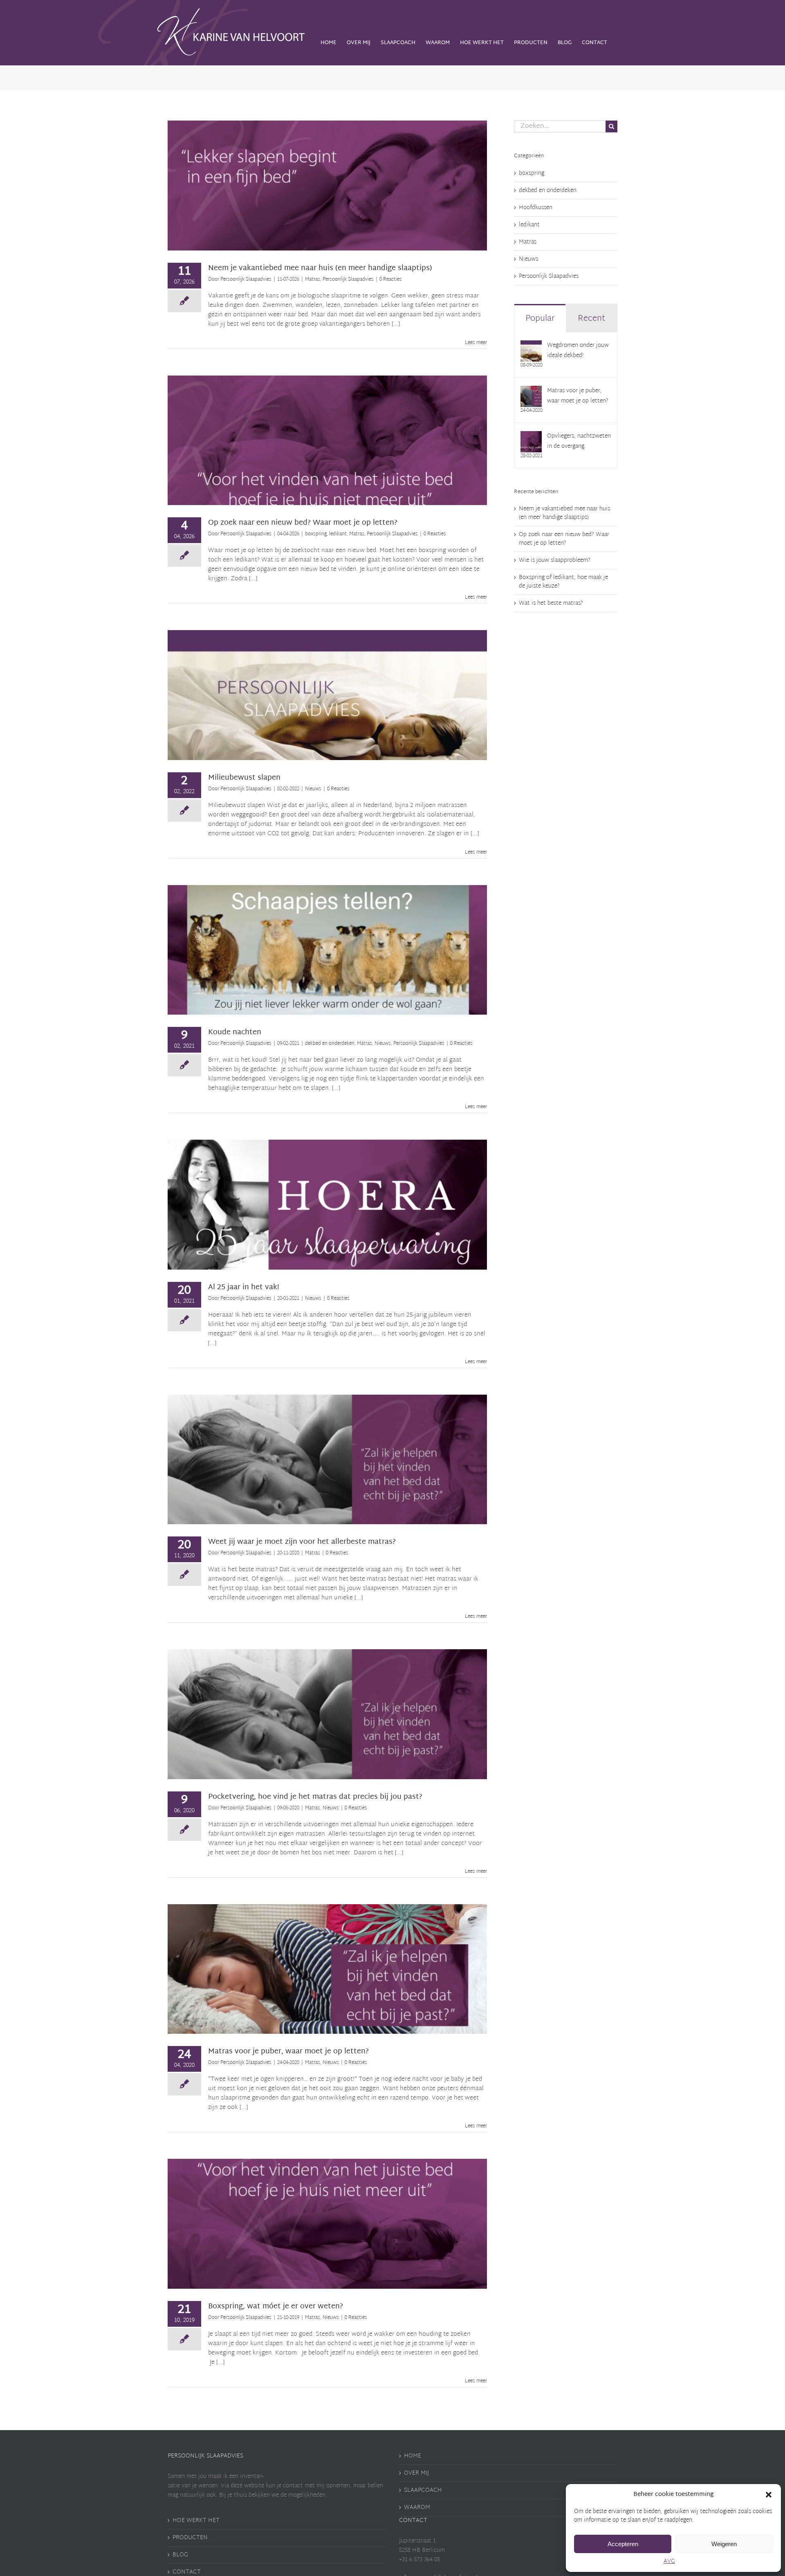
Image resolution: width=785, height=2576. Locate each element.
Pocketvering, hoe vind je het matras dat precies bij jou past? (315, 1797)
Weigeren (724, 2544)
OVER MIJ (416, 2473)
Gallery (327, 182)
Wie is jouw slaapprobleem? (555, 560)
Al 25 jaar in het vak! (244, 1287)
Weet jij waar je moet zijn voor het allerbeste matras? (302, 1542)
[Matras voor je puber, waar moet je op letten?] (531, 391)
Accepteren (623, 2544)
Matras (300, 190)
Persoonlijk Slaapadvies (336, 190)
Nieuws (327, 700)
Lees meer (476, 343)
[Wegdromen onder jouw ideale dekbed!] (531, 345)
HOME (413, 2456)
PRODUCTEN (190, 2538)
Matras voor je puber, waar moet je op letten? (288, 2052)
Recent (591, 319)
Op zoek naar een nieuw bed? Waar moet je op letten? (303, 523)
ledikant (304, 445)
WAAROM (417, 2508)
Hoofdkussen (536, 208)
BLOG (180, 2555)
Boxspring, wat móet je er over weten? (276, 2307)
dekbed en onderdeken (282, 955)
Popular (540, 319)
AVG (669, 2561)
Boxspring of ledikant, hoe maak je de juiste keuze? (563, 582)
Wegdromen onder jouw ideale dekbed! (578, 351)
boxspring (281, 445)
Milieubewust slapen (244, 778)
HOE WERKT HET (196, 2521)
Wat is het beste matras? (551, 603)
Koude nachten (235, 1032)
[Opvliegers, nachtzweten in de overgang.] (531, 436)
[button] (769, 2495)
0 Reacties (391, 280)
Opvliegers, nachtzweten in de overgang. (579, 441)
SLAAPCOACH (423, 2490)
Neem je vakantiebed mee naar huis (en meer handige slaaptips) (320, 268)
